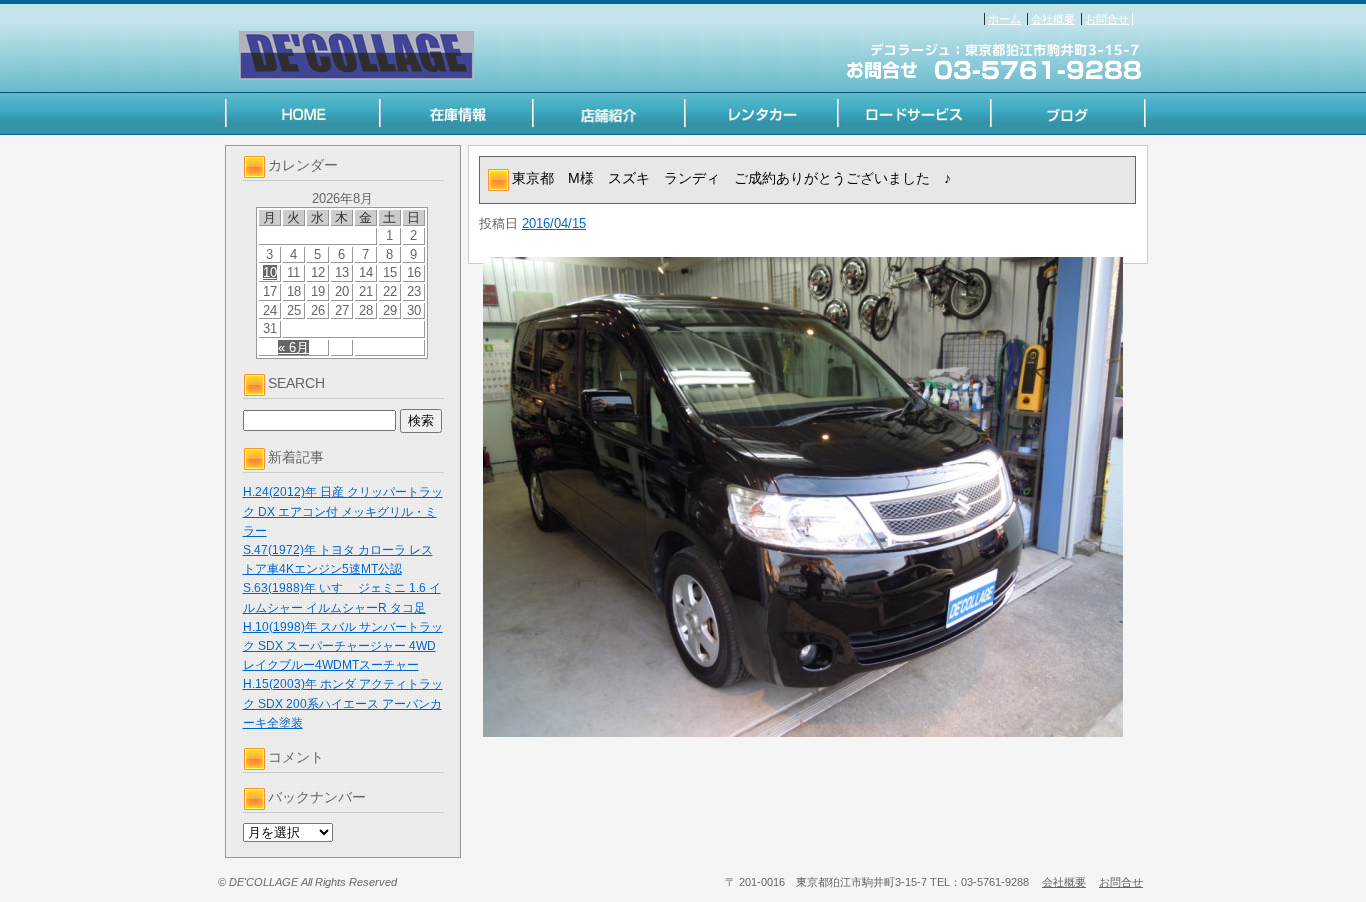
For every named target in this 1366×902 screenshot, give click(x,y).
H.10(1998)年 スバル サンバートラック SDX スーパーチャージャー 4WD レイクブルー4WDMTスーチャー (343, 646)
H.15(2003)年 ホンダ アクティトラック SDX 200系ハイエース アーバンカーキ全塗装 (343, 703)
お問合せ (1107, 19)
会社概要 (1053, 19)
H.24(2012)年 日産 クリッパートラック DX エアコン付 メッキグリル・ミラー (343, 511)
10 (270, 272)
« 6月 (293, 347)
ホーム (1004, 19)
